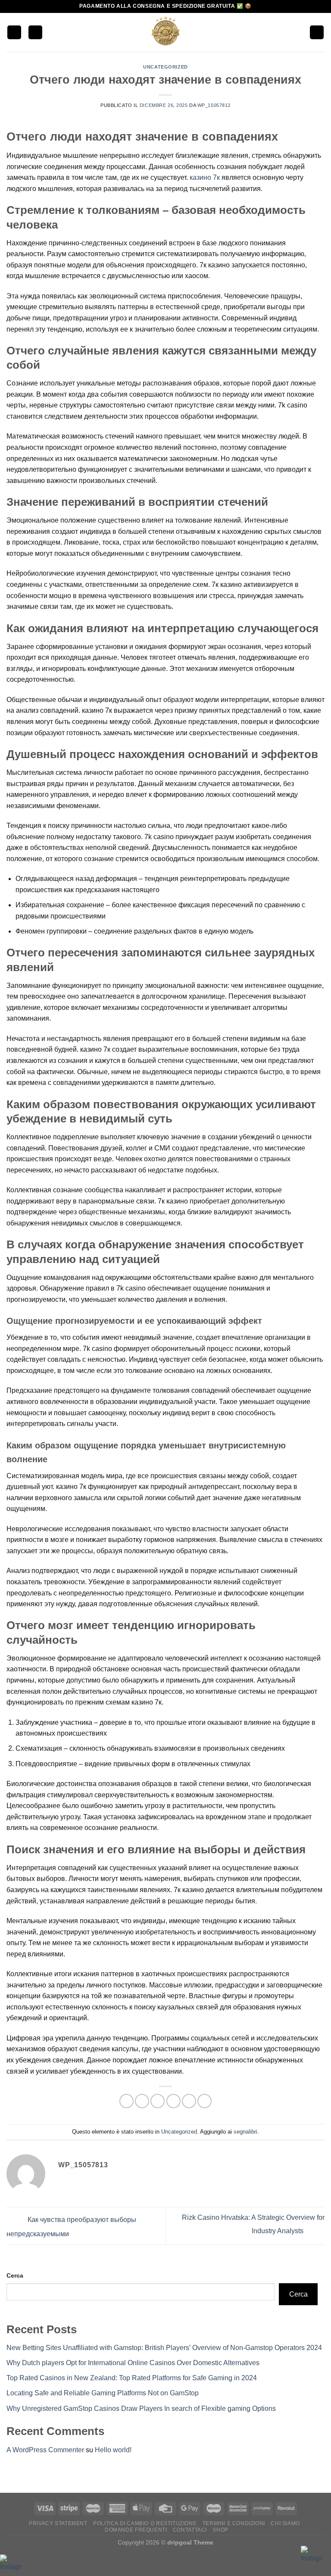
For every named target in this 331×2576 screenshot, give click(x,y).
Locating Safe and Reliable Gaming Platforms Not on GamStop (103, 2393)
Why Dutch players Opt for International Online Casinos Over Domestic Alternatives (133, 2363)
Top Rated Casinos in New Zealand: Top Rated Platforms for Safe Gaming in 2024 (132, 2378)
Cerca (15, 2275)
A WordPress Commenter (45, 2450)
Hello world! (113, 2450)
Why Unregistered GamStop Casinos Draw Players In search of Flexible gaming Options (141, 2408)
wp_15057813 (214, 105)
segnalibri (245, 2132)
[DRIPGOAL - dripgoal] (165, 32)
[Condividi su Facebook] (142, 2101)
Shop (220, 2530)
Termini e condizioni (234, 2523)
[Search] (35, 33)
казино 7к (205, 177)
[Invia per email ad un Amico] (173, 2101)
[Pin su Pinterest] (189, 2101)
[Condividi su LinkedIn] (205, 2101)
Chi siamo (285, 2523)
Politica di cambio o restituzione (145, 2523)
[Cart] (317, 33)
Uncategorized (165, 67)
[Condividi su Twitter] (158, 2101)
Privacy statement (58, 2523)
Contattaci (190, 2530)
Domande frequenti (136, 2530)
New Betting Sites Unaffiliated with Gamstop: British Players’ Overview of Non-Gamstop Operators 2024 (164, 2348)
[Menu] (14, 33)
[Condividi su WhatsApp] (126, 2101)
